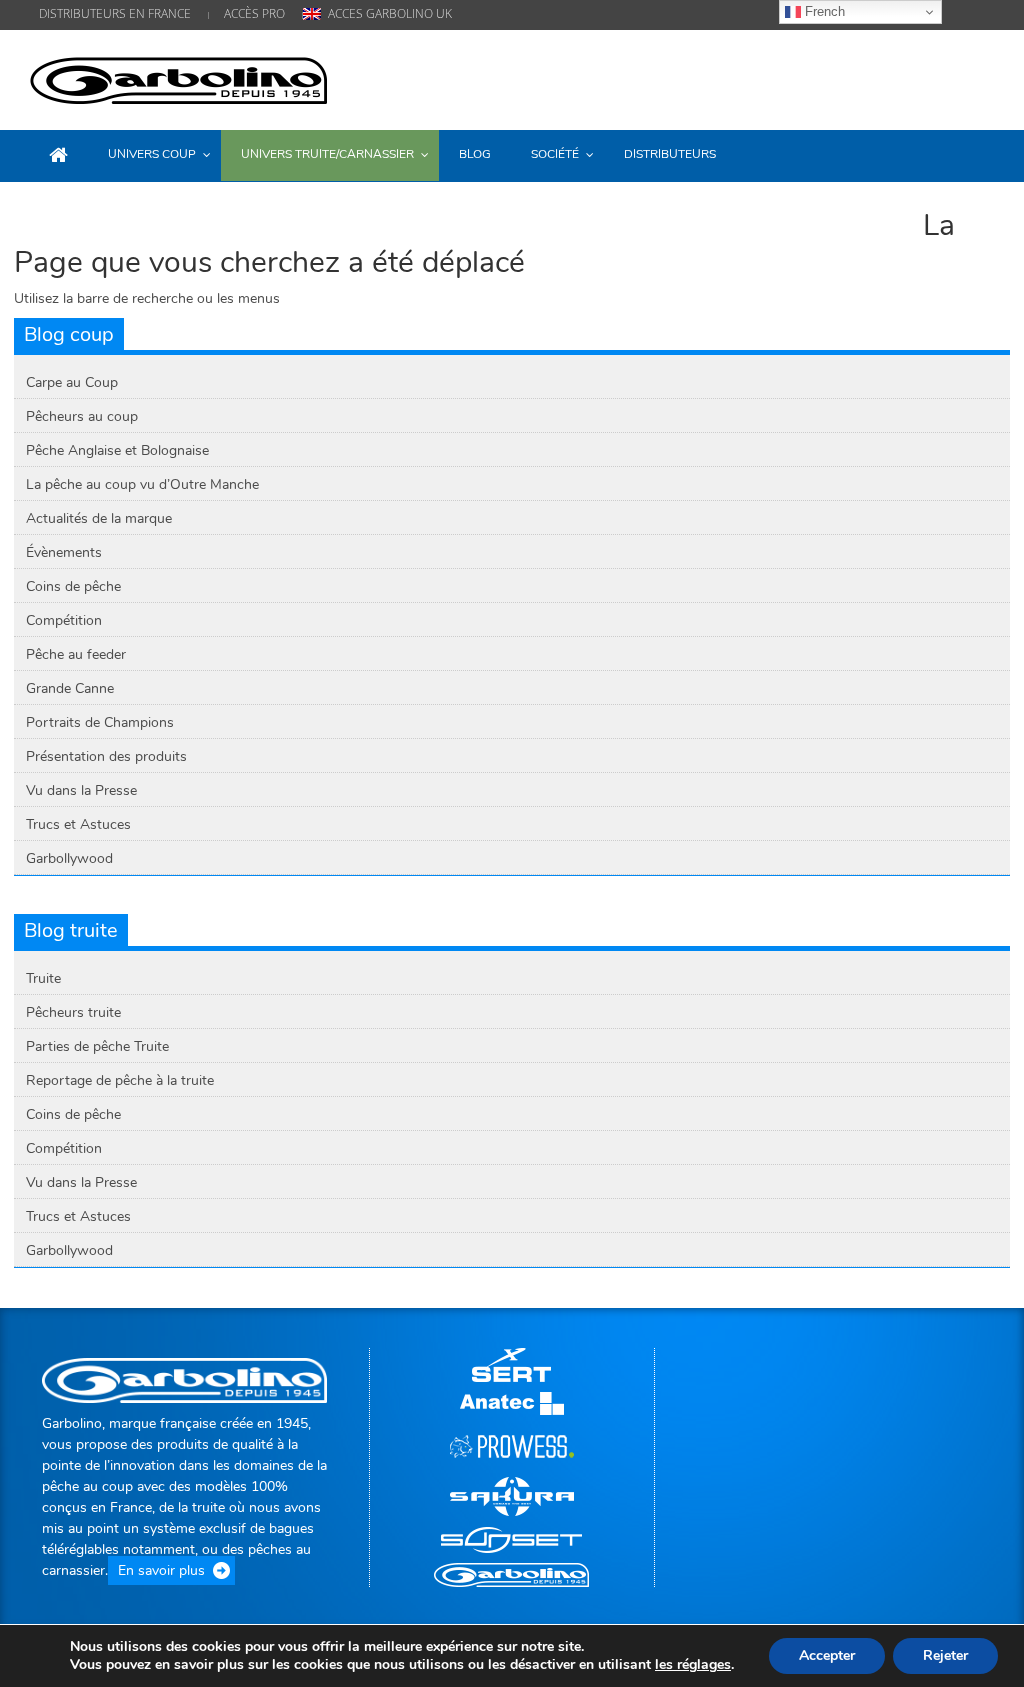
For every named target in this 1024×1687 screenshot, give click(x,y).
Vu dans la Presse (81, 790)
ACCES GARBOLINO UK (390, 13)
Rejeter (945, 1655)
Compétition (64, 620)
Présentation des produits (106, 756)
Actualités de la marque (99, 518)
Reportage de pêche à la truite (120, 1080)
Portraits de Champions (100, 722)
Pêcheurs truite (73, 1012)
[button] (974, 154)
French (823, 11)
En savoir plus (161, 1570)
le (693, 1665)
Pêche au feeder (76, 654)
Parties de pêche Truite (97, 1046)
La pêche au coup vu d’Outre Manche (142, 484)
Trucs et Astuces (78, 824)
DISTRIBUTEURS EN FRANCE (115, 13)
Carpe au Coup (72, 382)
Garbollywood (69, 858)
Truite (43, 978)
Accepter (827, 1655)
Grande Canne (70, 688)
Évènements (64, 552)
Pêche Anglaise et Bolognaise (117, 450)
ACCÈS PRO (254, 13)
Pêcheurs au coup (82, 416)
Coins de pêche (73, 586)
